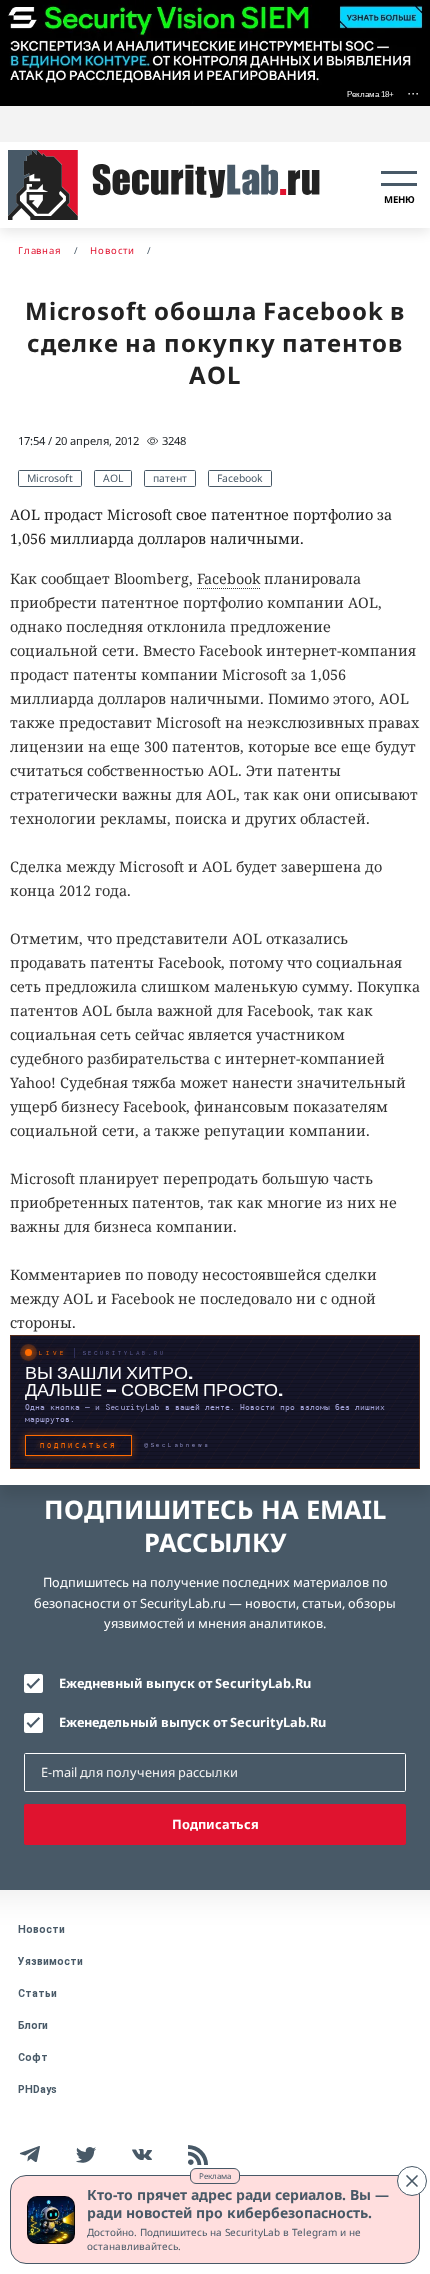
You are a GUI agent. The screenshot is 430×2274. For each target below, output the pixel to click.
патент (170, 478)
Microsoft (50, 478)
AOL (113, 478)
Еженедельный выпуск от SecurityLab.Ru (192, 1722)
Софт (33, 2057)
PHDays (37, 2089)
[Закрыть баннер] (412, 2181)
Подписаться (215, 1824)
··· (413, 92)
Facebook (240, 478)
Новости (41, 1929)
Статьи (37, 1993)
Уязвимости (50, 1961)
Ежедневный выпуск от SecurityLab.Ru (185, 1683)
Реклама (215, 2175)
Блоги (33, 2025)
